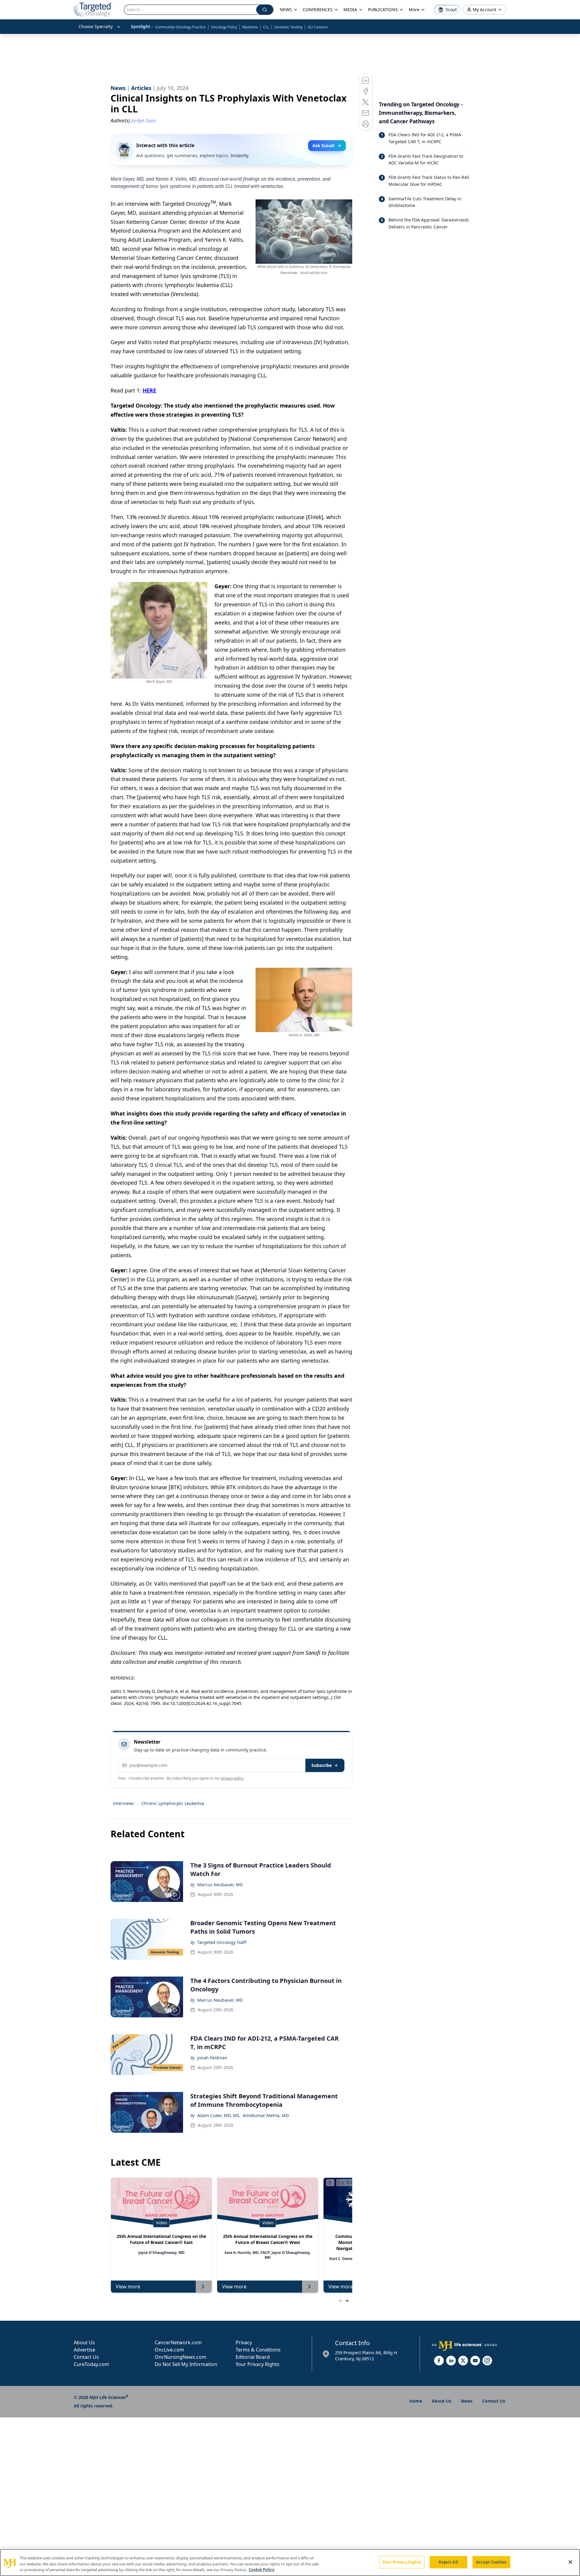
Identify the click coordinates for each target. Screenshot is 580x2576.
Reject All (448, 2562)
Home (416, 2401)
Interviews (124, 1803)
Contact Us (86, 2357)
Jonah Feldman (212, 2058)
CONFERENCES (318, 10)
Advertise (84, 2350)
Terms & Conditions (258, 2350)
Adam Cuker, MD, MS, (219, 2115)
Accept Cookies (491, 2562)
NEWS (286, 10)
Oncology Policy (224, 27)
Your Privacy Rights (258, 2364)
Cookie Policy (261, 2570)
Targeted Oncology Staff (222, 1942)
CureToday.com (91, 2364)
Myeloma (250, 27)
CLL (266, 27)
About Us (84, 2342)
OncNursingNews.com (180, 2357)
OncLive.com (169, 2350)
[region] (290, 2563)
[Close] (570, 2562)
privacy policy (232, 1778)
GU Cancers (318, 27)
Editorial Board (253, 2357)
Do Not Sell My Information (186, 2364)
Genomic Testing (288, 27)
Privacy (244, 2342)
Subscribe (322, 1765)
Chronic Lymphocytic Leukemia (173, 1803)
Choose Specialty (96, 26)
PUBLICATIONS (383, 10)
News (467, 2401)
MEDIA (350, 10)
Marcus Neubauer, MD (220, 1885)
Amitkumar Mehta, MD (266, 2115)
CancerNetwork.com (178, 2342)
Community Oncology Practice (180, 27)
